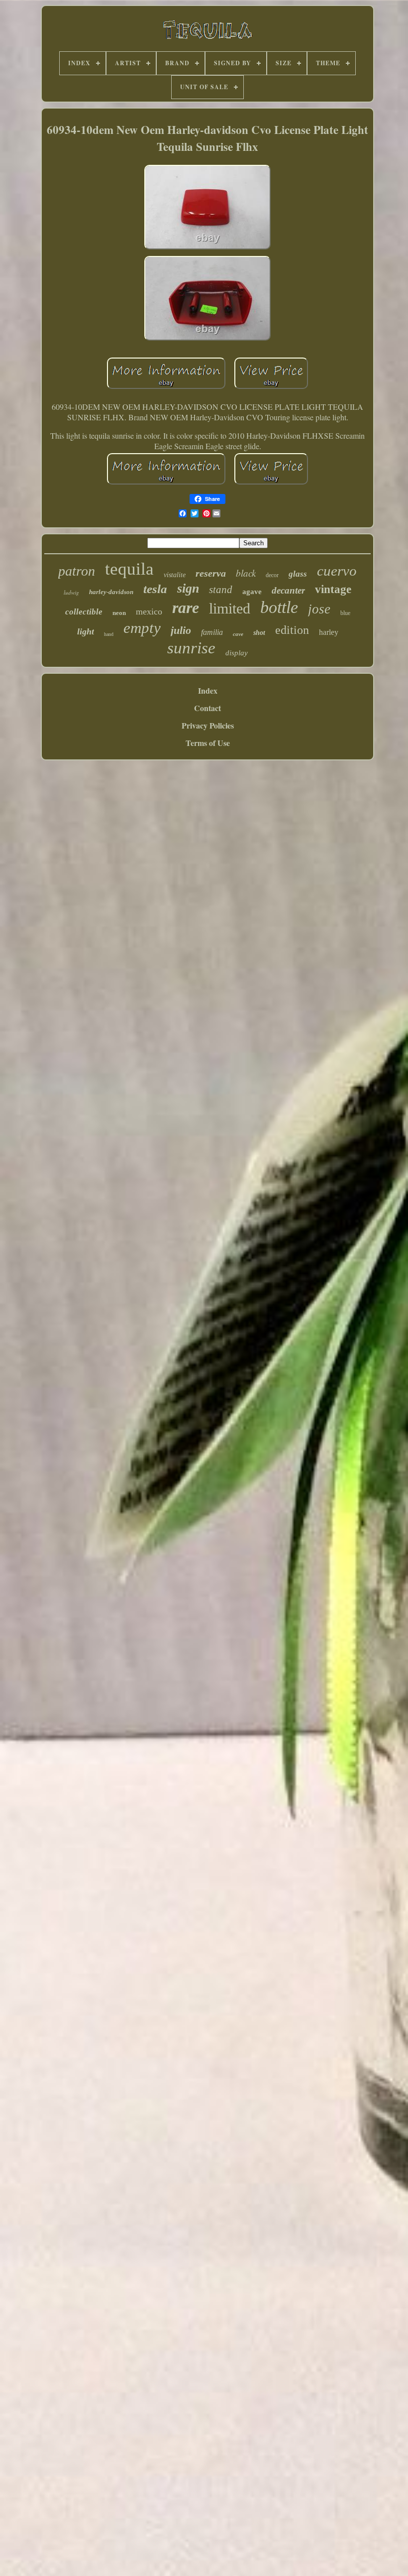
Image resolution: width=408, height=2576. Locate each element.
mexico (149, 612)
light (86, 631)
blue (345, 613)
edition (292, 630)
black (246, 573)
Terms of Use (208, 743)
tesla (155, 589)
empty (142, 628)
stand (221, 590)
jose (319, 609)
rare (186, 608)
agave (252, 592)
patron (77, 571)
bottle (279, 607)
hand (109, 634)
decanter (288, 590)
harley (329, 632)
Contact (207, 708)
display (237, 653)
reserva (211, 573)
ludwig (71, 592)
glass (298, 574)
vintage (333, 589)
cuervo (337, 571)
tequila (129, 569)
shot (259, 633)
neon (119, 613)
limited (230, 608)
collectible (84, 612)
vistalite (175, 575)
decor (272, 575)
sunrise (191, 648)
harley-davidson (111, 592)
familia (212, 632)
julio (181, 630)
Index (208, 690)
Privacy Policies (208, 725)
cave (238, 634)
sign (188, 588)
